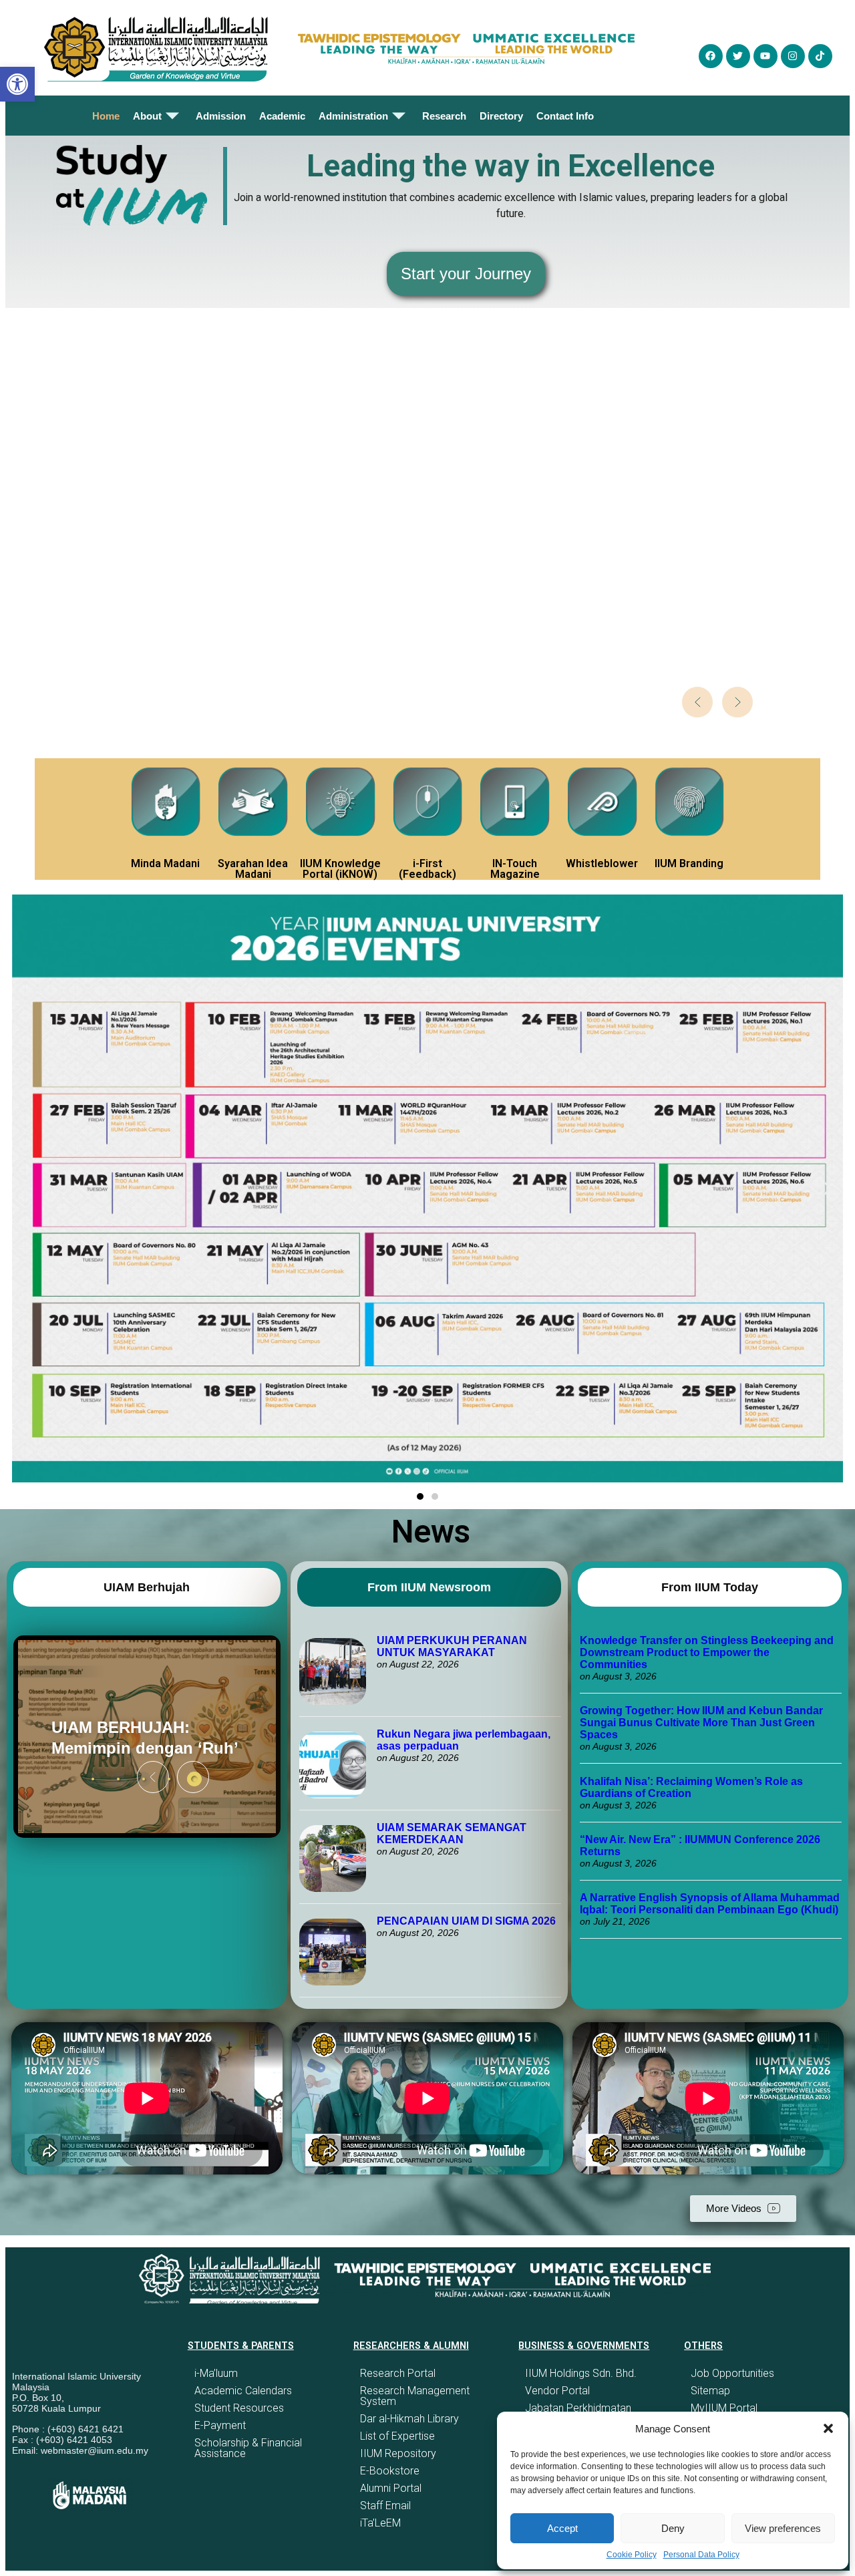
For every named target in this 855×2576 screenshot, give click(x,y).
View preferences (783, 2528)
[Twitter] (738, 56)
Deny (673, 2528)
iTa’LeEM (380, 2523)
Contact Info (565, 116)
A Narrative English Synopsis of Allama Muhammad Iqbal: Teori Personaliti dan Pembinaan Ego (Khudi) (710, 1904)
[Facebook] (711, 56)
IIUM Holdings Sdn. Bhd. (581, 2373)
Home (106, 116)
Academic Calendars (243, 2391)
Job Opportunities (732, 2373)
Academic (282, 116)
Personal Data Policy (701, 2555)
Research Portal (398, 2373)
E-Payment (220, 2425)
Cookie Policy (632, 2555)
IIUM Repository (398, 2453)
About (147, 116)
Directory (501, 116)
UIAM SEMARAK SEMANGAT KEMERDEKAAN (452, 1833)
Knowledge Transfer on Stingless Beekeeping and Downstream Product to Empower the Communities (707, 1652)
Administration (353, 116)
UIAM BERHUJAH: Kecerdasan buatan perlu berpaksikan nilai (139, 1737)
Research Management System (415, 2396)
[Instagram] (793, 56)
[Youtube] (765, 56)
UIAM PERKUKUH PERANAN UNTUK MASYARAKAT (452, 1646)
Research (444, 116)
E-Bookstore (390, 2471)
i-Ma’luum (216, 2373)
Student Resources (239, 2408)
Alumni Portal (391, 2488)
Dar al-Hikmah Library (409, 2419)
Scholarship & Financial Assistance (248, 2448)
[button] (828, 2428)
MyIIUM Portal (724, 2408)
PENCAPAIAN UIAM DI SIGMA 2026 (466, 1921)
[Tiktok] (820, 56)
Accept (562, 2528)
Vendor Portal (557, 2391)
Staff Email (385, 2506)
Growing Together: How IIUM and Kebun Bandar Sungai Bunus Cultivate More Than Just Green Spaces (701, 1723)
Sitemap (710, 2391)
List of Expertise (397, 2436)
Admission (221, 116)
